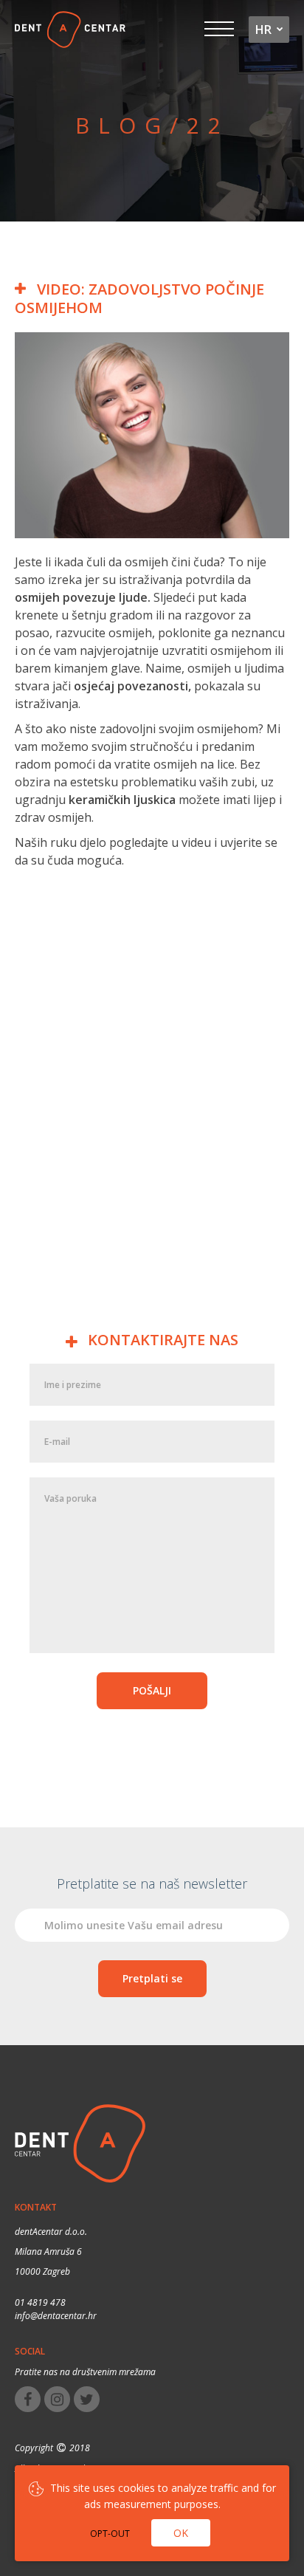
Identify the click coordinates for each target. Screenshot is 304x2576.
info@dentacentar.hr (56, 2316)
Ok (181, 2533)
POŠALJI (152, 1690)
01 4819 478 (40, 2302)
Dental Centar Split (76, 30)
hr (263, 30)
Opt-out (110, 2534)
